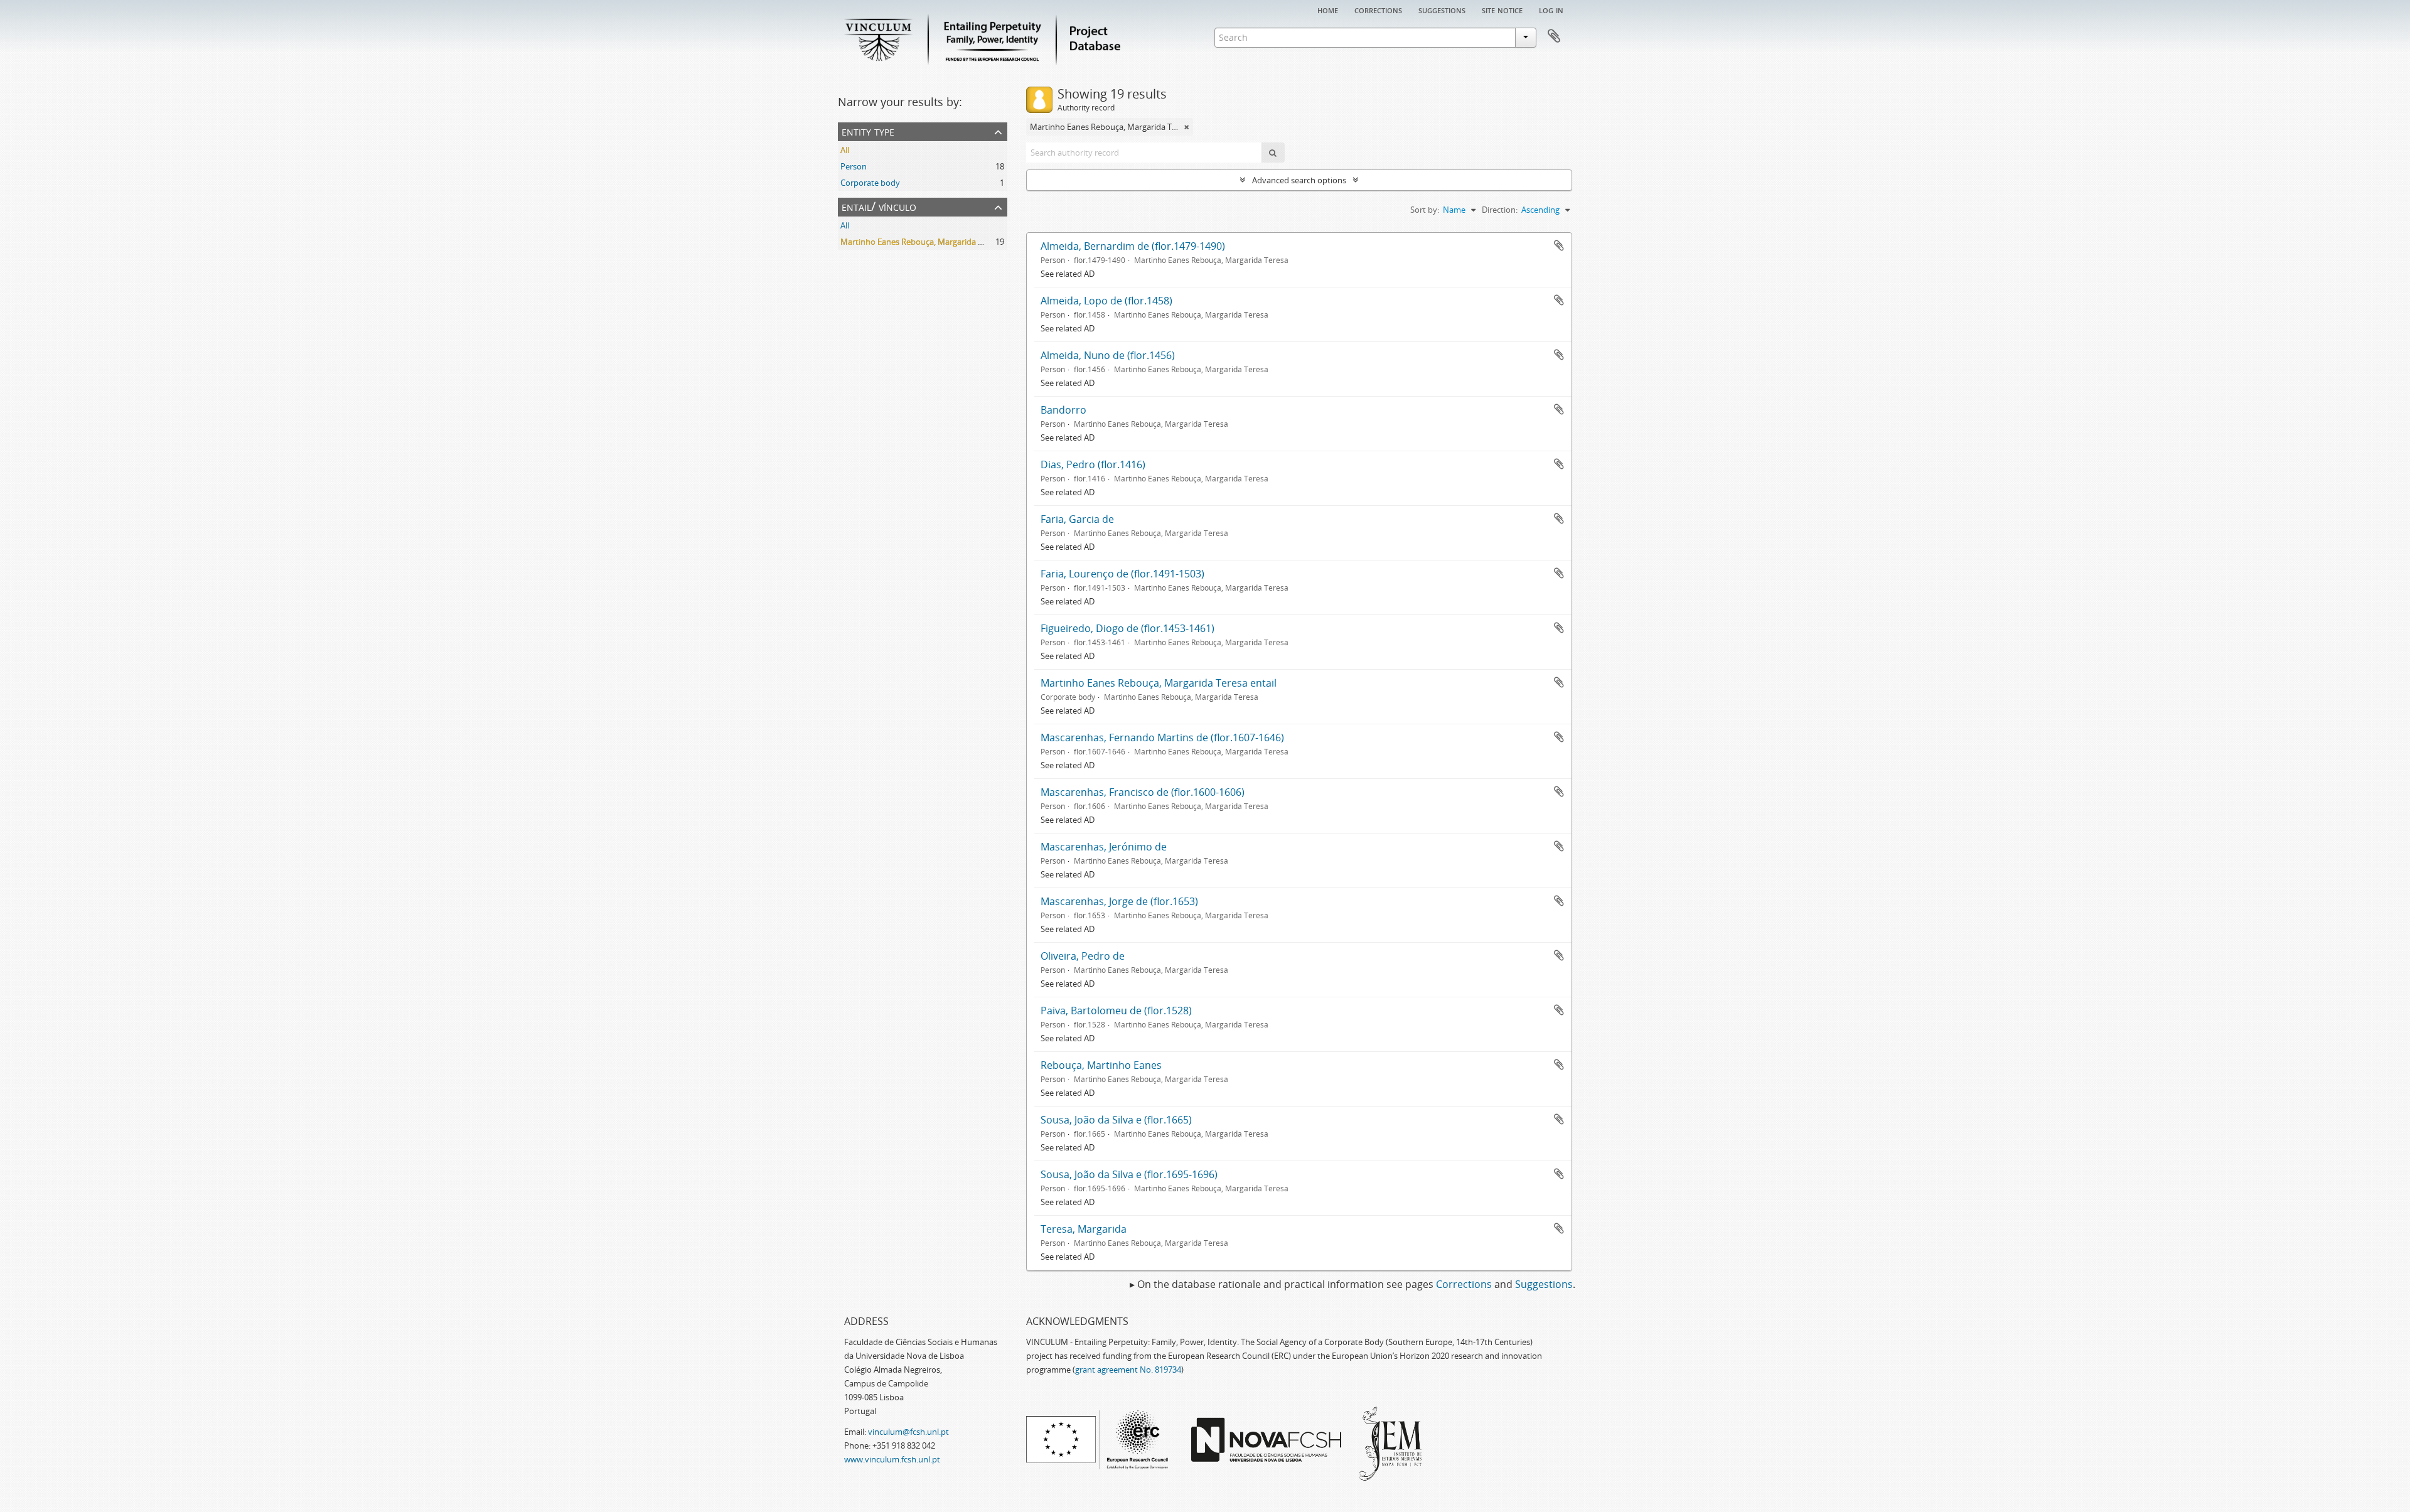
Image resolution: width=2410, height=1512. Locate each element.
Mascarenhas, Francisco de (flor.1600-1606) (1143, 792)
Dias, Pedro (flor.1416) (1093, 464)
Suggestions (1442, 9)
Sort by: (1425, 210)
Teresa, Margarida (1084, 1229)
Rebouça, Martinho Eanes (1101, 1065)
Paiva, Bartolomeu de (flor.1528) (1116, 1011)
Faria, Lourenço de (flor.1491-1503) (1122, 574)
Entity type (868, 131)
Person (854, 166)
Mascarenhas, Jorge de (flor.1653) (1119, 901)
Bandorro (1063, 410)
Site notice (1502, 9)
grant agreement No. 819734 (1128, 1370)
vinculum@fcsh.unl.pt (908, 1432)
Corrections (1378, 9)
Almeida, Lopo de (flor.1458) (1106, 301)
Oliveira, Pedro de (1083, 956)
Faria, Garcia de (1077, 519)
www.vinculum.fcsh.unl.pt (892, 1459)
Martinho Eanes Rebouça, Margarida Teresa (921, 242)
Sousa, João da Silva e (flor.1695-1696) (1129, 1174)
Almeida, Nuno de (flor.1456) (1108, 355)
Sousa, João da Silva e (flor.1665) (1116, 1120)
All (845, 150)
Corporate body (870, 183)
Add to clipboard (1559, 245)
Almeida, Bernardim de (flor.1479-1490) (1133, 246)
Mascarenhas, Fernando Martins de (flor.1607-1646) (1162, 737)
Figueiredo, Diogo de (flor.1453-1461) (1127, 628)
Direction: (1500, 210)
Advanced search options (1299, 180)
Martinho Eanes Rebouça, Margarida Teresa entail (1159, 683)
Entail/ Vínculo (879, 206)
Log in (1551, 9)
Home (1328, 9)
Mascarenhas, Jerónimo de (1104, 847)
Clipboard (1554, 36)
